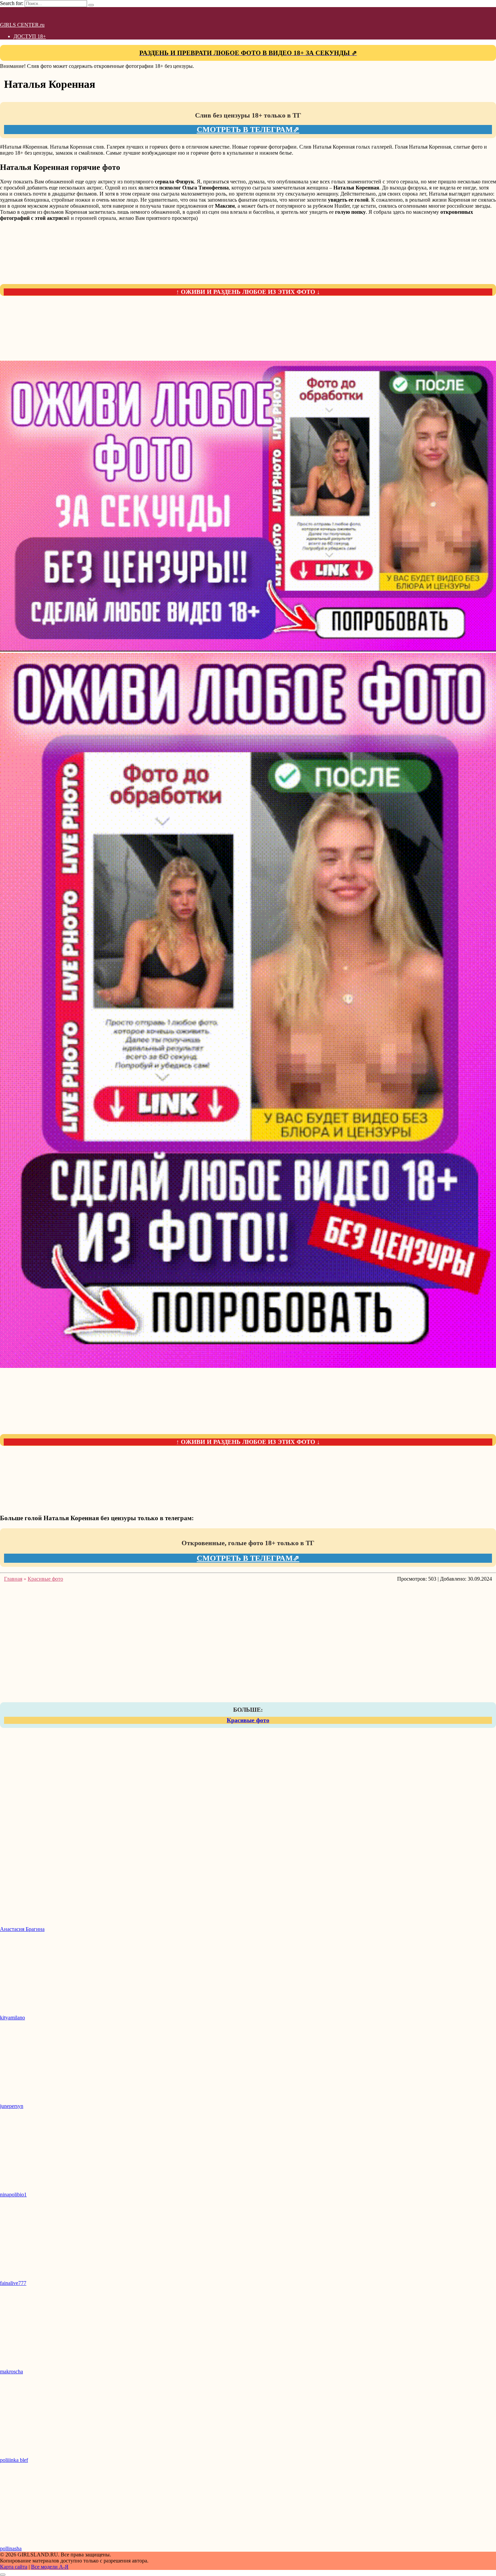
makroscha (11, 2371)
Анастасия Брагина (22, 1929)
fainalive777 (13, 2283)
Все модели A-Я (50, 2567)
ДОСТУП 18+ (30, 36)
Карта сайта (14, 2567)
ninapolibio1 (13, 2195)
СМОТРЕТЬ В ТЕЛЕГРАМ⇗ (248, 130)
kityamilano (12, 2018)
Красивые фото (248, 1720)
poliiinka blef (14, 2460)
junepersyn (12, 2106)
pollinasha (11, 2548)
